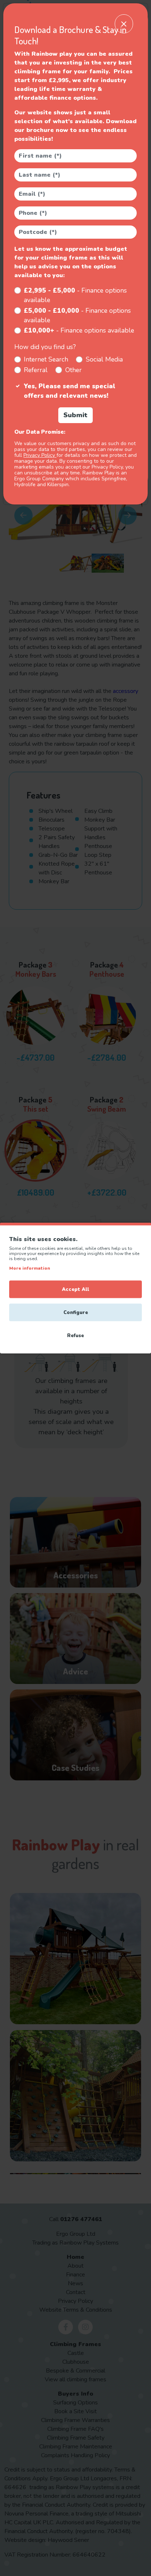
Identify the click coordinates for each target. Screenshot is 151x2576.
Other (73, 370)
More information (30, 1268)
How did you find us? (45, 347)
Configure (76, 1313)
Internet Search (46, 359)
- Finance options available (75, 295)
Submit (75, 415)
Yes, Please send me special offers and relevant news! (70, 391)
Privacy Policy (40, 455)
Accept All (75, 1289)
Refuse (75, 1336)
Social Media (104, 359)
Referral (36, 370)
